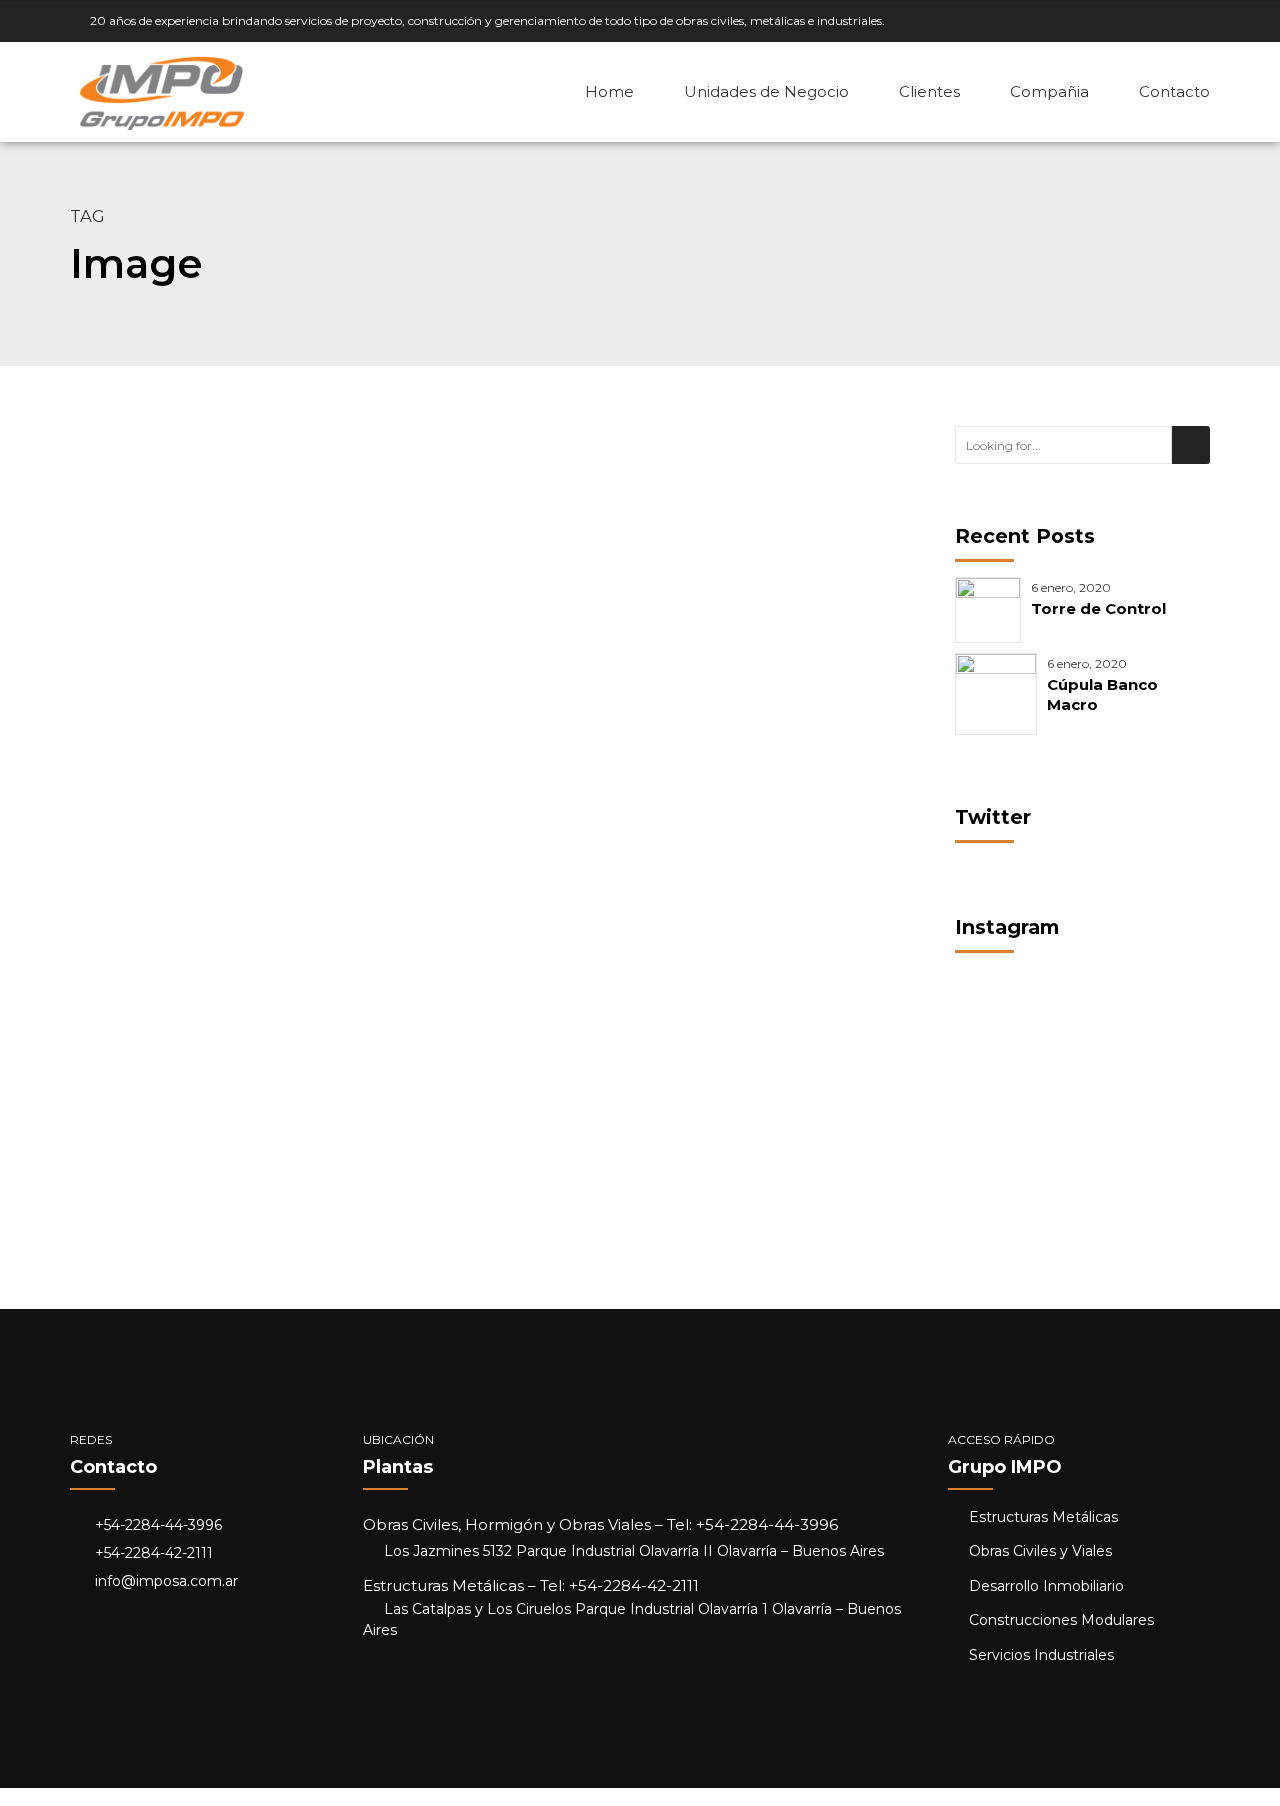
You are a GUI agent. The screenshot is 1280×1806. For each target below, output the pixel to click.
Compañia (1049, 91)
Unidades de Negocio (766, 91)
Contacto (1174, 91)
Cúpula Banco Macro (285, 1099)
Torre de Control (1098, 608)
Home (609, 91)
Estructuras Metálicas (184, 1051)
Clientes (929, 91)
